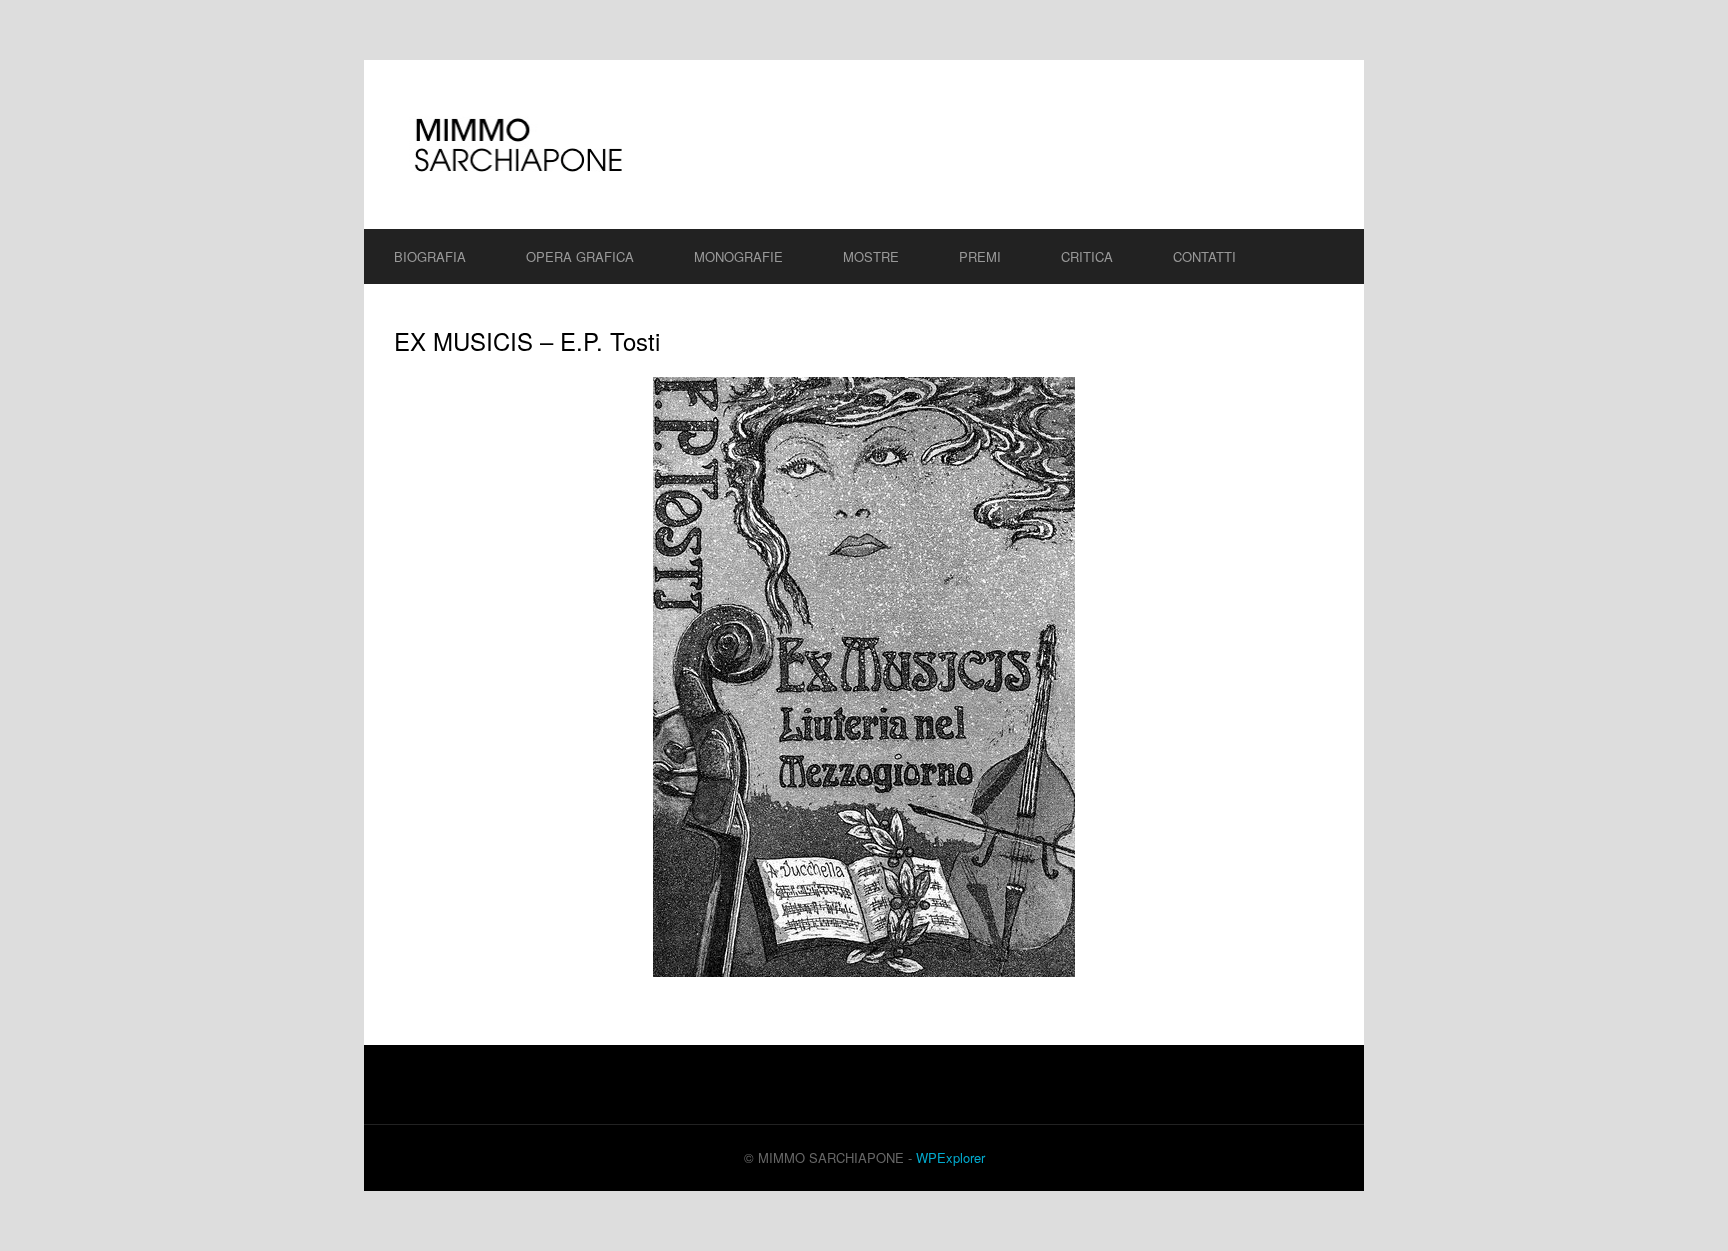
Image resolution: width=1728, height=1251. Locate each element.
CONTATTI (1204, 256)
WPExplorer (950, 1157)
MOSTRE (871, 256)
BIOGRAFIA (430, 256)
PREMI (980, 256)
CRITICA (1087, 256)
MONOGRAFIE (738, 256)
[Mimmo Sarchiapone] (864, 144)
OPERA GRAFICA (580, 256)
